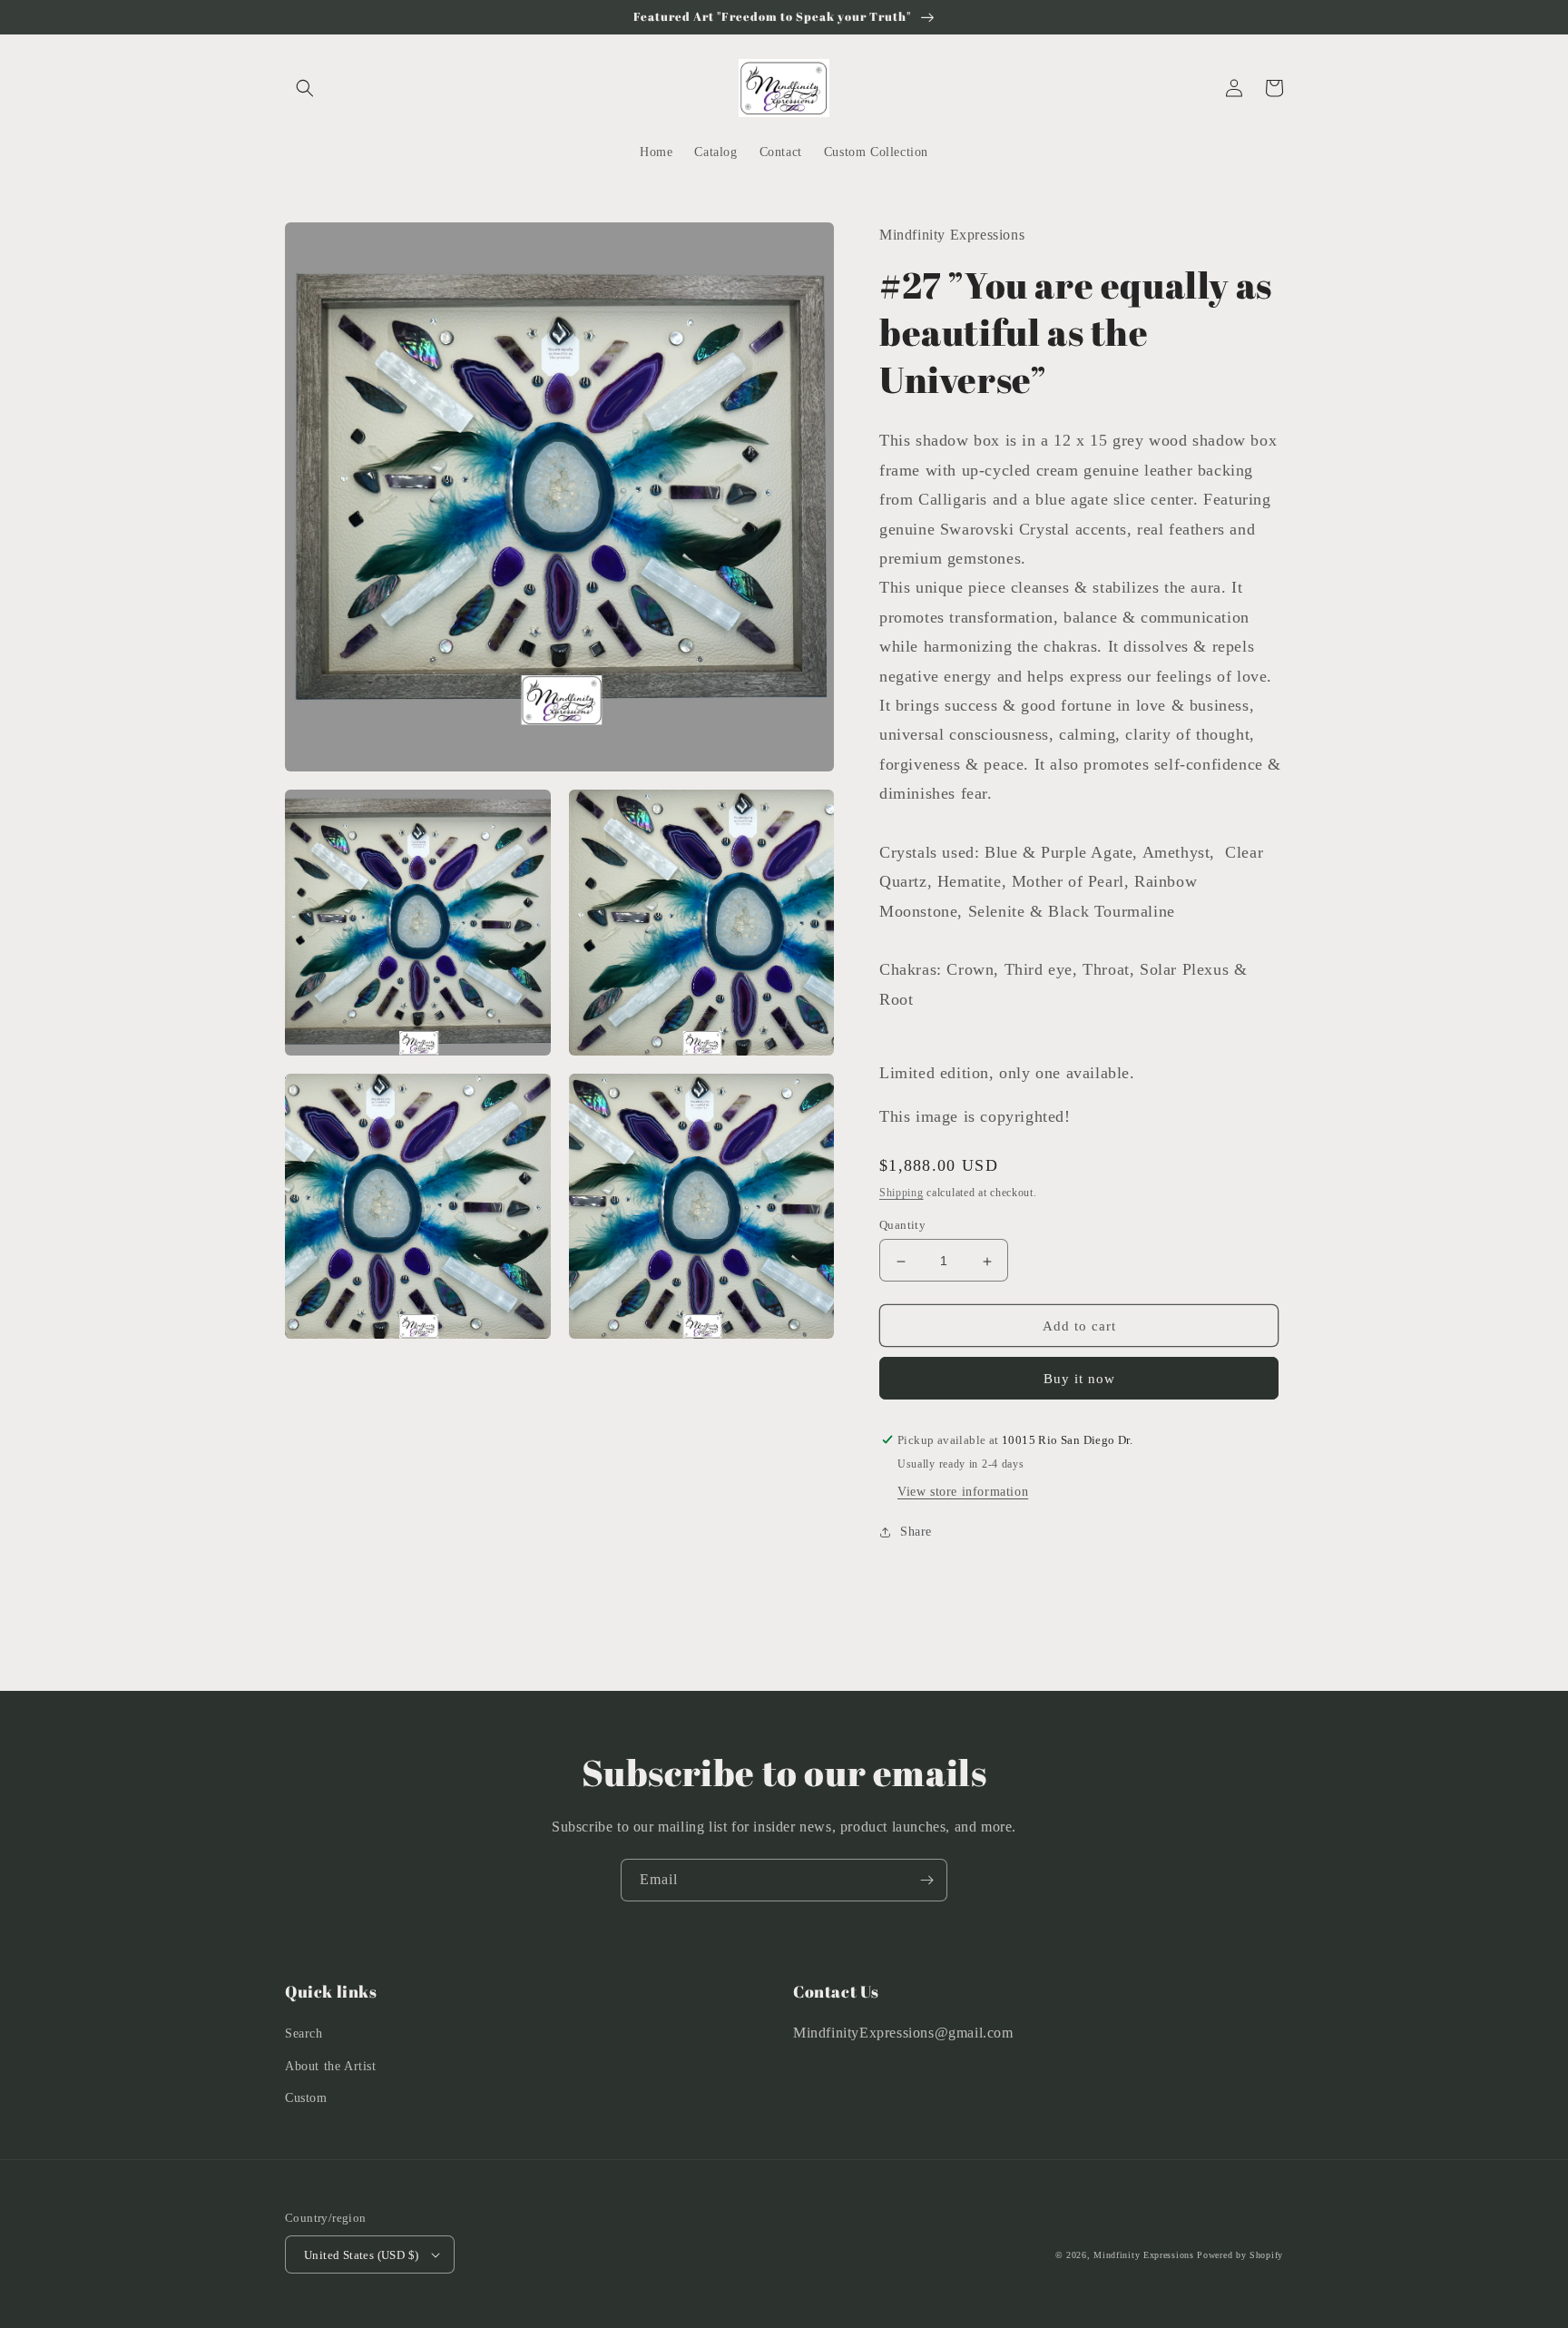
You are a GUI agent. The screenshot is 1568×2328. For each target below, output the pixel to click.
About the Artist (331, 2066)
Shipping (902, 1193)
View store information (963, 1492)
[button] (305, 88)
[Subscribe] (926, 1880)
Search (304, 2033)
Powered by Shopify (1240, 2255)
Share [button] (916, 1532)
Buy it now (1079, 1379)
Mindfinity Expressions (1143, 2255)
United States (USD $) (361, 2255)
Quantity (902, 1226)
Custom (306, 2098)
